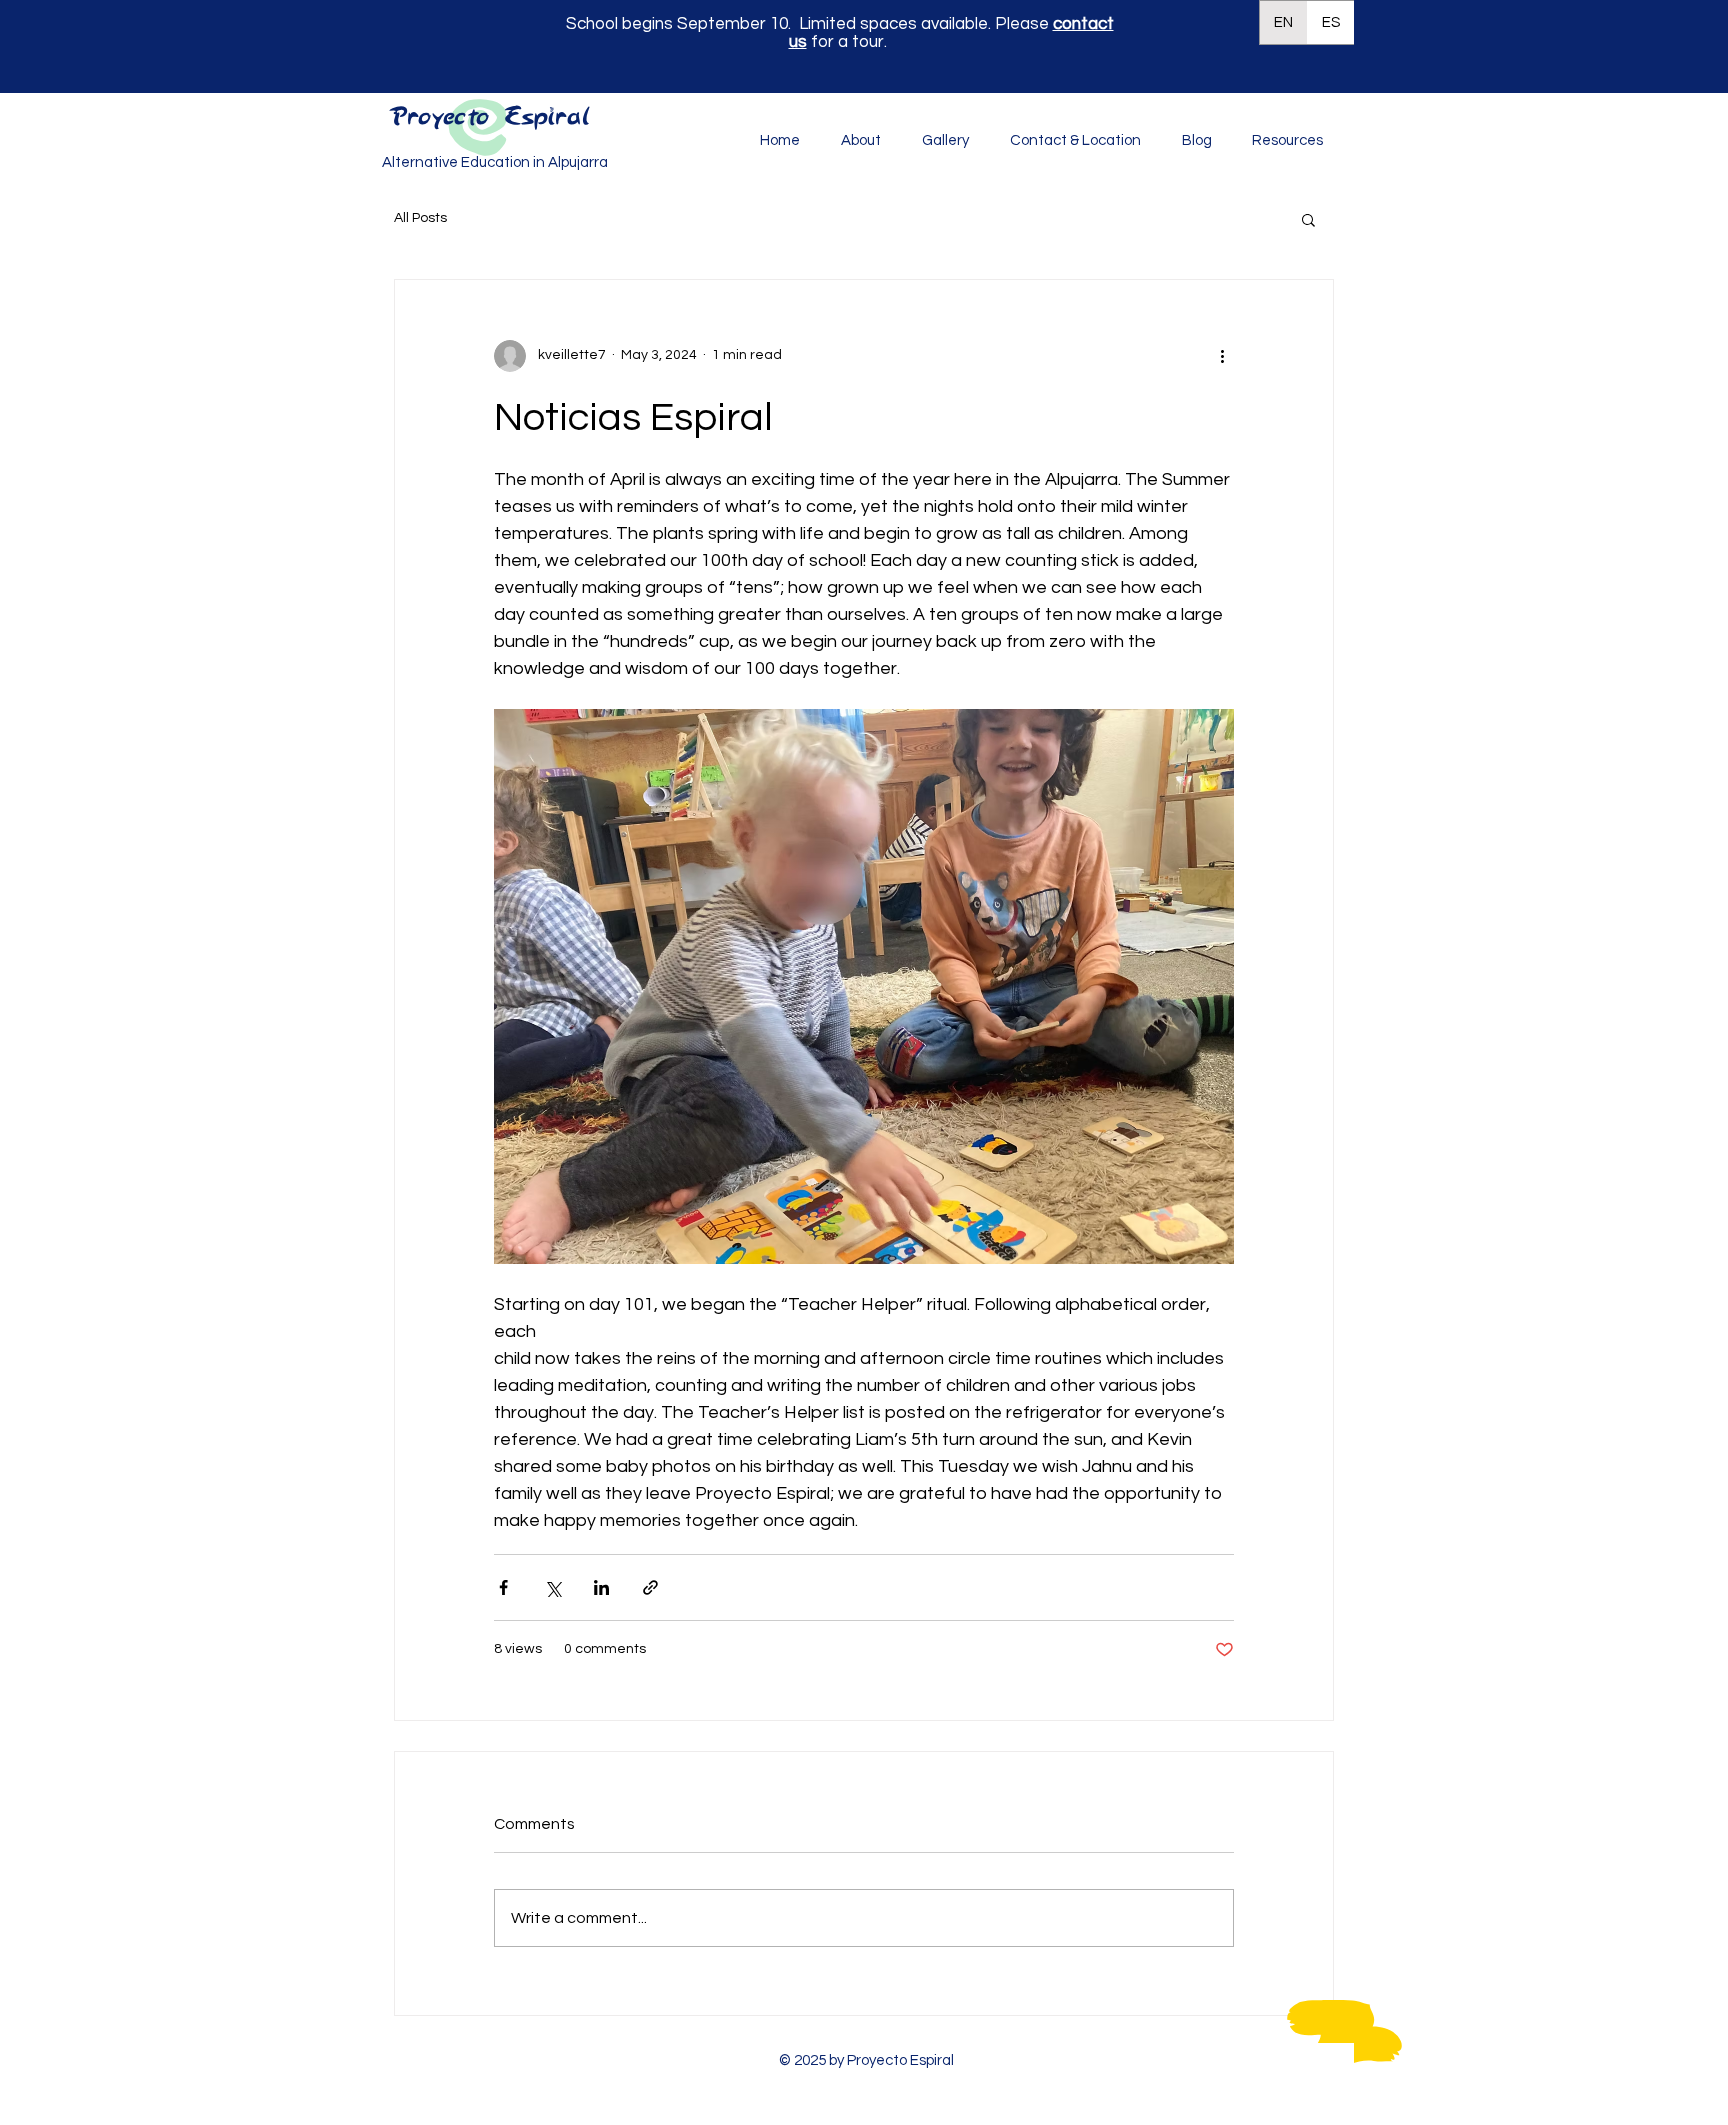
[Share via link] (650, 1587)
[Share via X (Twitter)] (552, 1587)
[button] (1272, 141)
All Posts (420, 218)
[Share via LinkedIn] (601, 1587)
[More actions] (1222, 356)
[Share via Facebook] (503, 1587)
